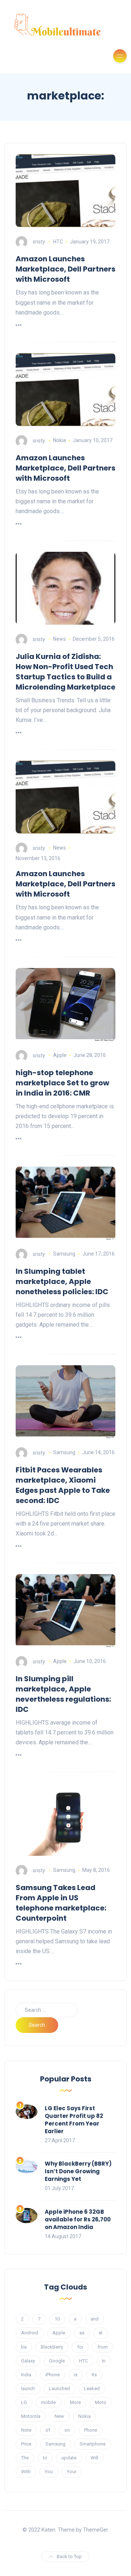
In (104, 2361)
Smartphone (93, 2444)
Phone (91, 2430)
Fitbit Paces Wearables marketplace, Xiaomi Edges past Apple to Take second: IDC (63, 1485)
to (45, 2458)
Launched (59, 2388)
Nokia (59, 440)
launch (28, 2388)
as (82, 2333)
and (95, 2319)
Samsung (64, 1254)
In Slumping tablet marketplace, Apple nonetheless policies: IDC (62, 1281)
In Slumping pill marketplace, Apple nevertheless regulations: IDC (63, 1694)
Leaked (92, 2388)
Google (57, 2361)
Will (94, 2458)
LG (24, 2402)
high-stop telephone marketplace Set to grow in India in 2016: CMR (62, 1083)
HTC (58, 242)
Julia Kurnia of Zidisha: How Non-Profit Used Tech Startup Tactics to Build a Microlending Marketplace (65, 672)
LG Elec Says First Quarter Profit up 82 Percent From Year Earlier (74, 2120)
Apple (60, 1055)
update (69, 2458)
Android (30, 2333)
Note (26, 2430)
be (24, 2347)
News (59, 639)
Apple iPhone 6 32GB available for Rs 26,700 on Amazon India (78, 2219)
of (48, 2430)
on (67, 2430)
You (49, 2472)
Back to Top (69, 2557)
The (25, 2458)
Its (94, 2375)
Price (26, 2444)
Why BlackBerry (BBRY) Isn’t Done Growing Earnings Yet (78, 2171)
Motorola (31, 2416)
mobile (48, 2402)
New (59, 2416)
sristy (39, 242)
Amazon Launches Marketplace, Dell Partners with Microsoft (65, 269)
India (26, 2375)
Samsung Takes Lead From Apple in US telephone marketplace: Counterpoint (61, 1903)
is (76, 2375)
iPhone (53, 2375)
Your (72, 2472)
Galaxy (28, 2361)
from (103, 2347)
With (26, 2472)
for (80, 2347)
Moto (101, 2402)
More (75, 2402)
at (101, 2333)
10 (57, 2319)
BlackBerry (52, 2347)
